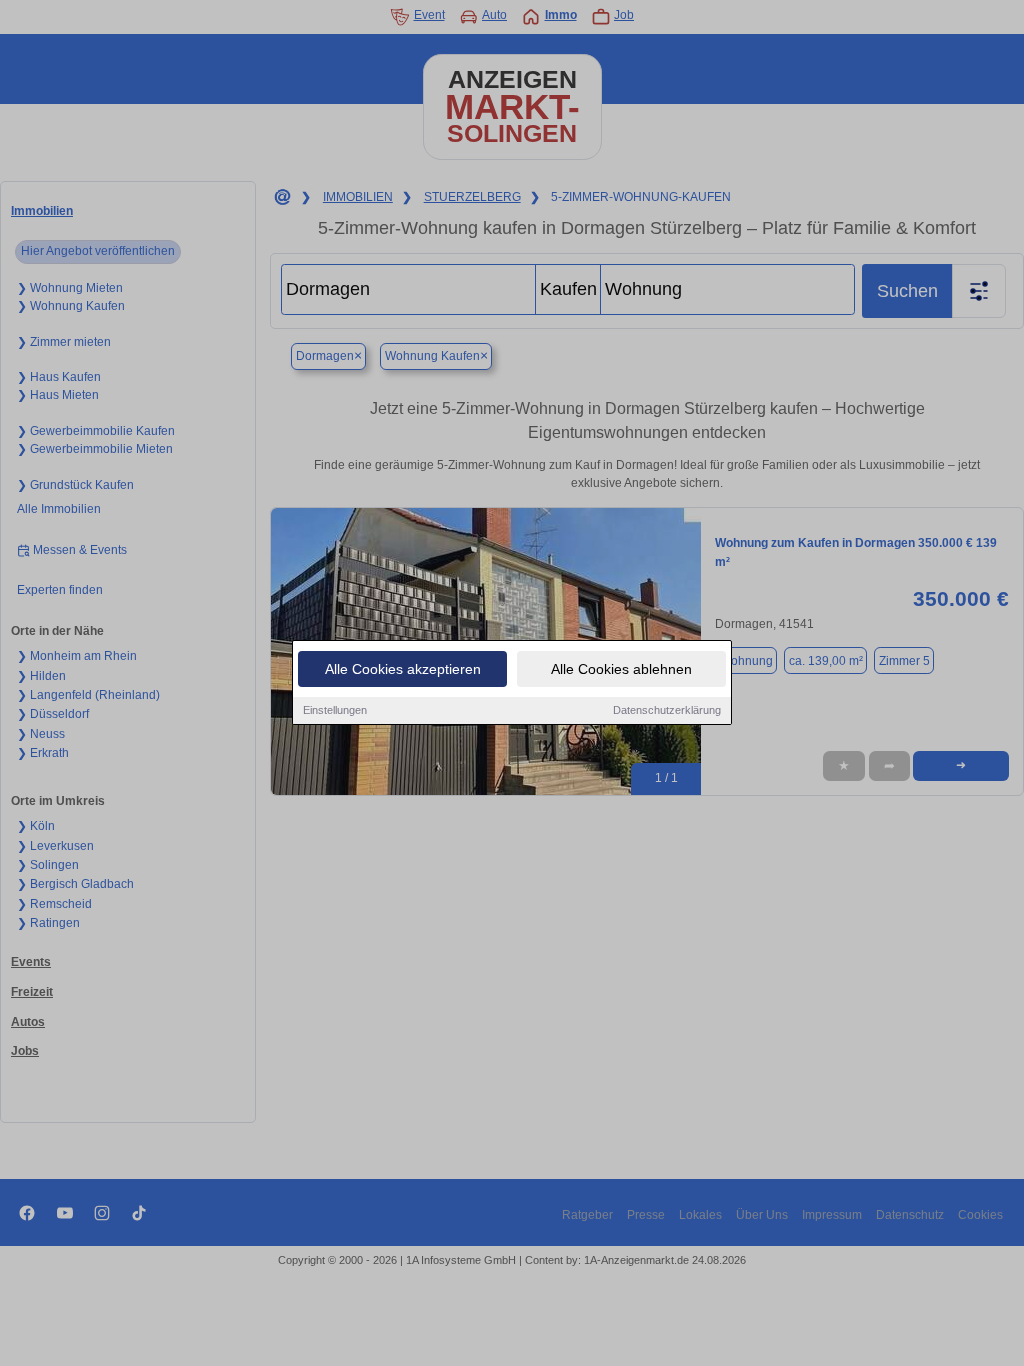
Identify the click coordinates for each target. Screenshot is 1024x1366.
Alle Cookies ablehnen (621, 669)
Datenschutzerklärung (667, 710)
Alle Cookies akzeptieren (403, 669)
